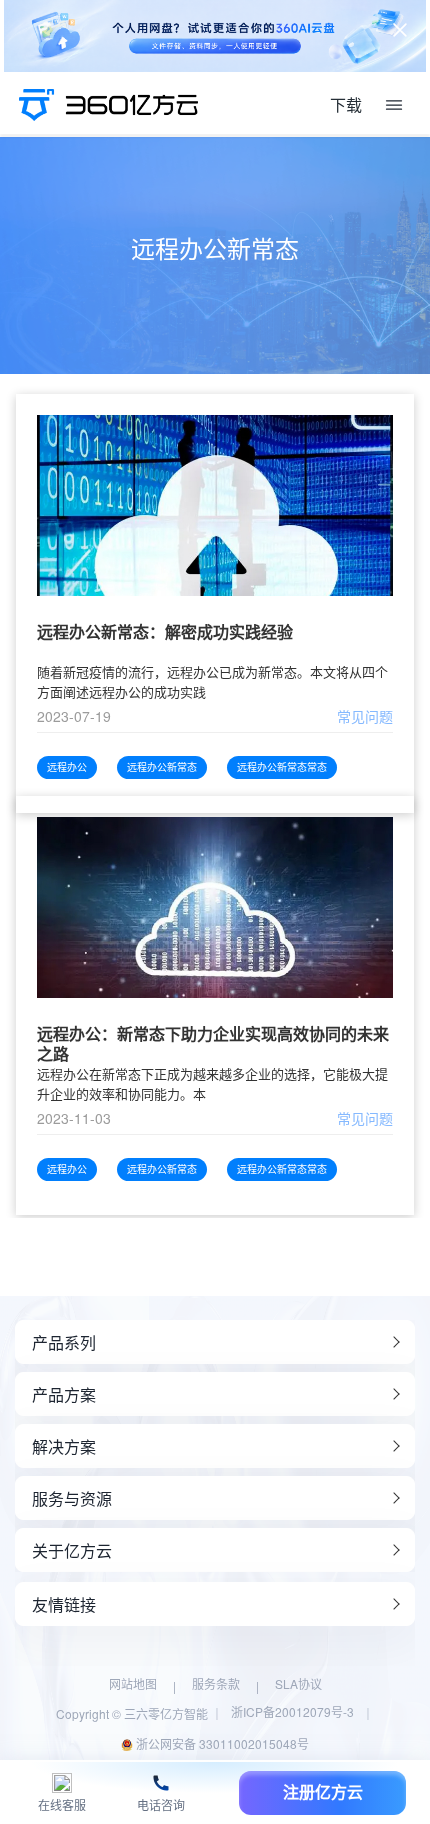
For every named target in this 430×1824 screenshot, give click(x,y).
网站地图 (133, 1683)
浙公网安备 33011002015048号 (221, 1743)
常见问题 (365, 716)
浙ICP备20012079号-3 (292, 1711)
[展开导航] (394, 105)
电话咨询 (161, 1805)
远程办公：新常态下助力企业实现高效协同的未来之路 (213, 1044)
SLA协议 (298, 1683)
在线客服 (62, 1805)
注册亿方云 (323, 1792)
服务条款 (216, 1683)
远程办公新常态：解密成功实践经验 (165, 632)
